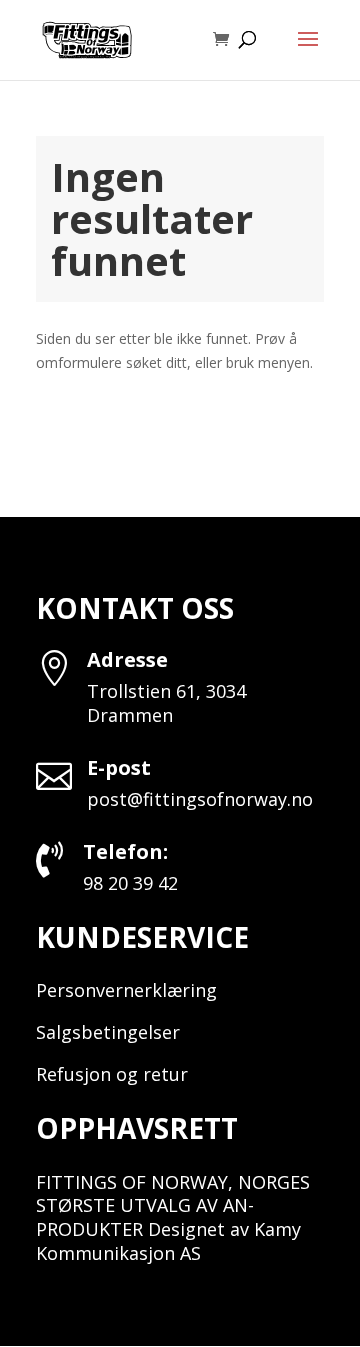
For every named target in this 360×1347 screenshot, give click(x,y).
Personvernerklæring (126, 990)
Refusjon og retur (112, 1074)
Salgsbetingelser (108, 1032)
